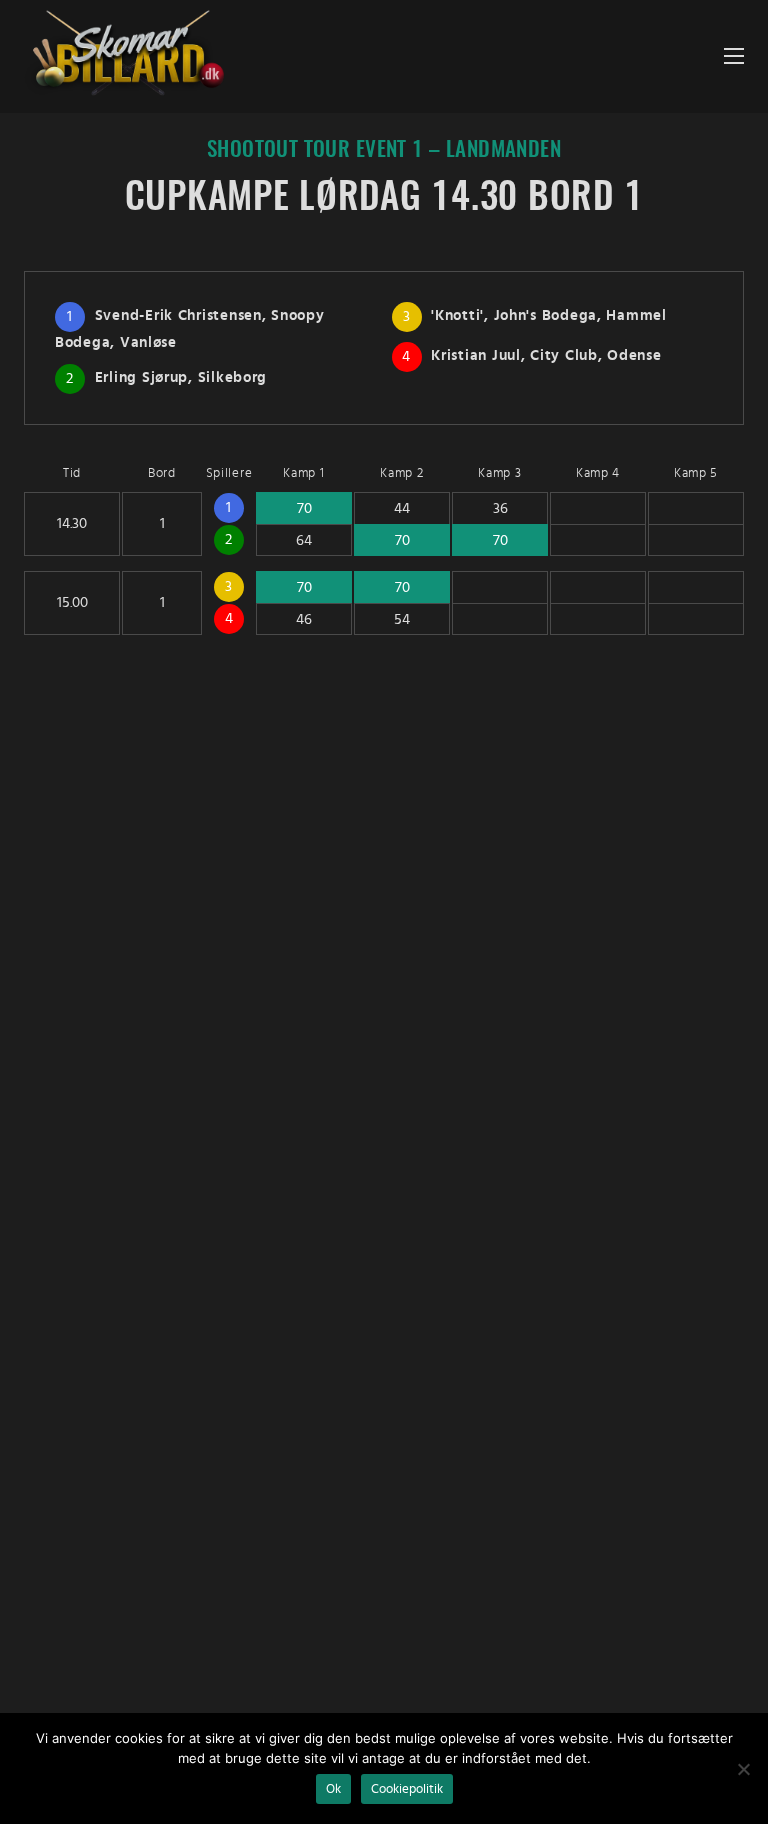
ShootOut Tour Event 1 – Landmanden (384, 150)
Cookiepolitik (407, 1789)
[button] (734, 56)
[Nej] (743, 1769)
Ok (333, 1789)
